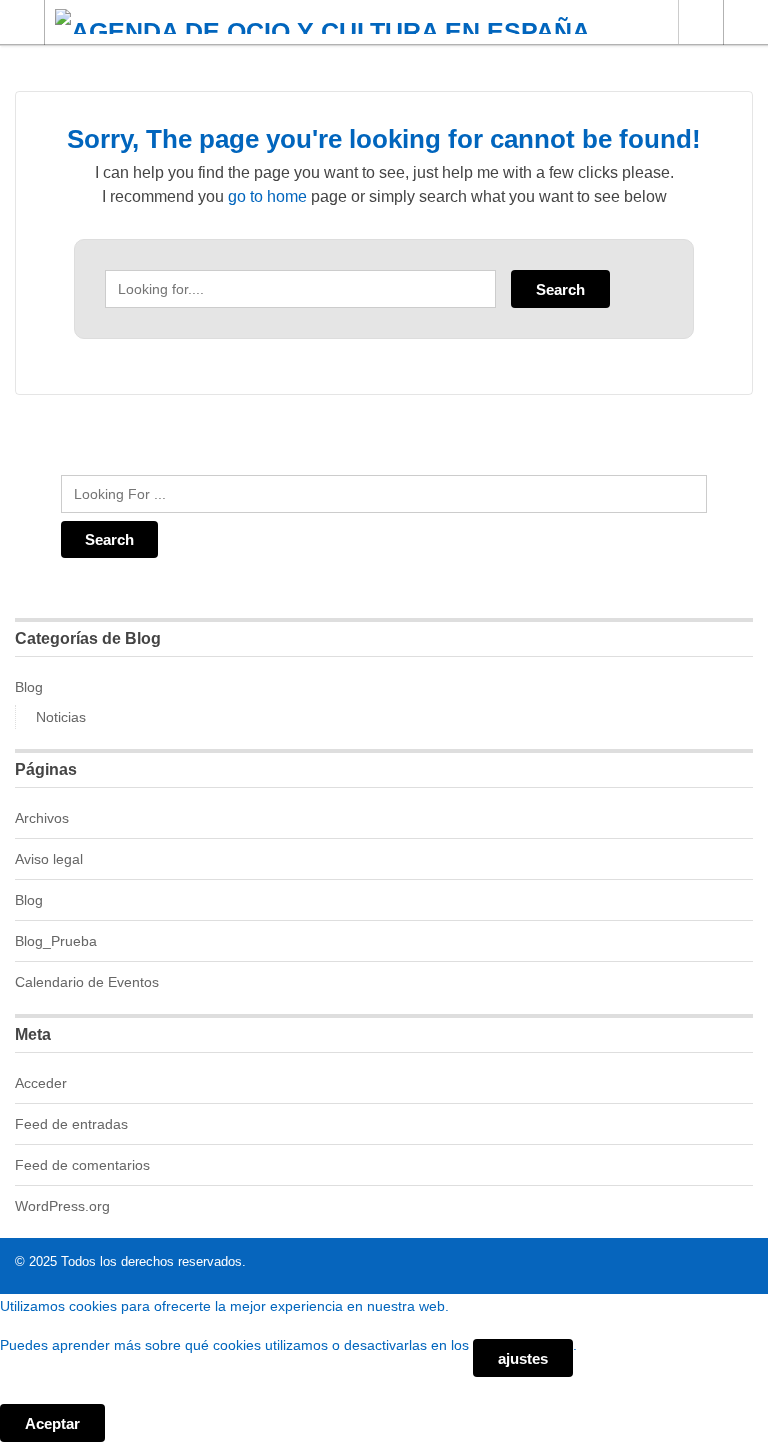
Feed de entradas (71, 1124)
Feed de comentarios (82, 1165)
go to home (267, 196)
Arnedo (700, 22)
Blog (29, 687)
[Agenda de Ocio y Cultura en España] (365, 21)
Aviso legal (49, 859)
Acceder (41, 1083)
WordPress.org (62, 1206)
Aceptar (52, 1423)
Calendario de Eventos (87, 982)
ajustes (523, 1358)
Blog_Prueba (56, 941)
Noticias (61, 717)
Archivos (42, 818)
